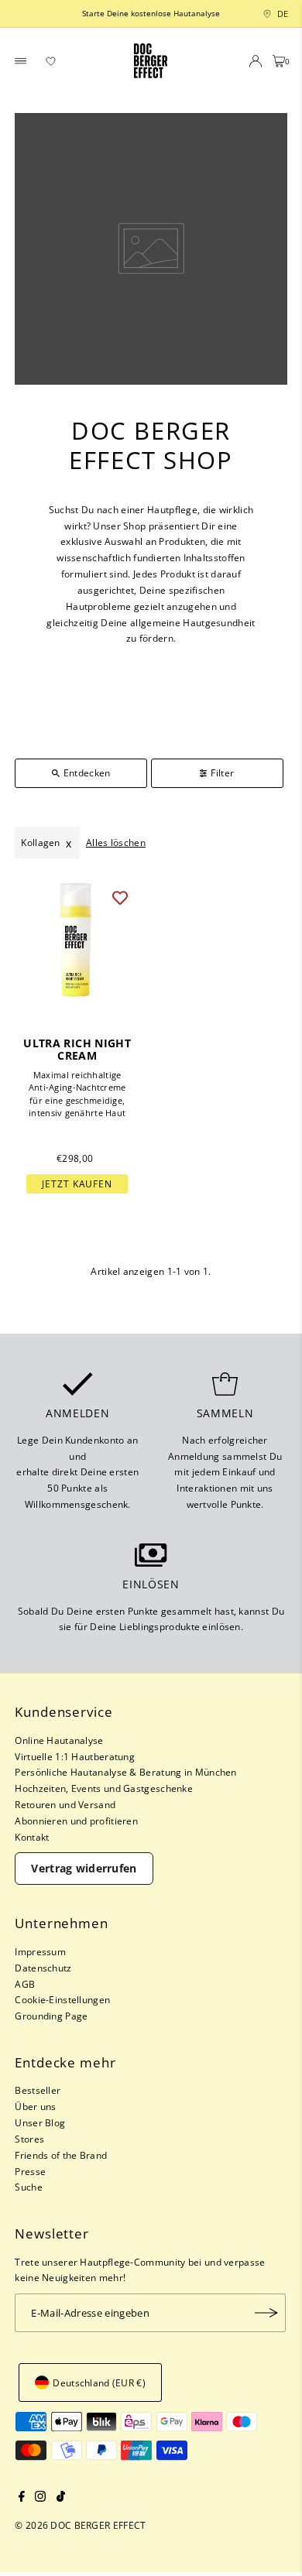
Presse (30, 2171)
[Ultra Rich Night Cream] (77, 940)
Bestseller (38, 2090)
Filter (222, 772)
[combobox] (264, 14)
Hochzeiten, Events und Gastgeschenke (104, 1788)
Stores (29, 2139)
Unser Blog (40, 2122)
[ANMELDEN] (266, 2313)
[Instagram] (40, 2498)
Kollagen (40, 842)
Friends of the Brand (61, 2155)
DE (279, 14)
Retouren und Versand (65, 1804)
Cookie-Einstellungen (62, 1999)
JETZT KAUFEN (77, 1184)
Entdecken (87, 772)
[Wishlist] (51, 61)
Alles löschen (116, 842)
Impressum (40, 1951)
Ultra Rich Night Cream (77, 1050)
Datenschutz (43, 1968)
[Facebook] (22, 2498)
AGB (25, 1984)
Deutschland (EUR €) (99, 2382)
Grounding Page (51, 2016)
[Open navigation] (21, 61)
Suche (29, 2187)
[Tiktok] (61, 2498)
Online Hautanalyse (59, 1740)
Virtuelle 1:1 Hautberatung (75, 1756)
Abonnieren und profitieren (76, 1821)
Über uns (35, 2106)
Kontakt (32, 1837)
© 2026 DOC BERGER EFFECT (80, 2525)
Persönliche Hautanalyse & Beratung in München (125, 1772)
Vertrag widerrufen (84, 1868)
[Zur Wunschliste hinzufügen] (120, 897)
